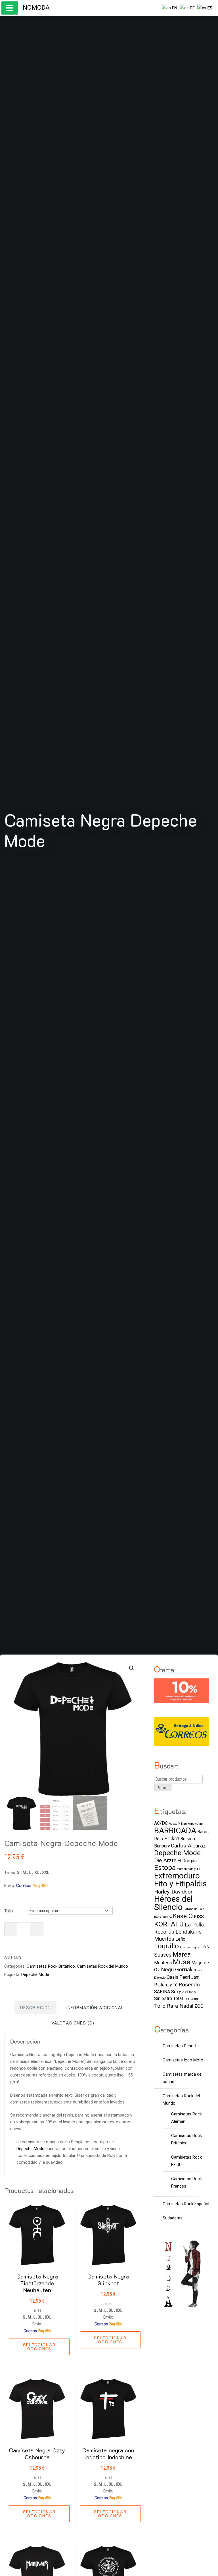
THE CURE (191, 1999)
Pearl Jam (189, 1977)
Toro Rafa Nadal (174, 2006)
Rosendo (189, 1985)
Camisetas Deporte (181, 2046)
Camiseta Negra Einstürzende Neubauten (37, 2283)
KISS (199, 1917)
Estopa (165, 1868)
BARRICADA (175, 1831)
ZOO (199, 2006)
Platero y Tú (166, 1985)
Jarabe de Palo (194, 1909)
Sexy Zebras (184, 1992)
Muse (182, 1962)
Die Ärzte (165, 1860)
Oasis (172, 1977)
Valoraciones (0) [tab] (73, 2023)
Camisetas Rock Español (186, 2204)
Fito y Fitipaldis (180, 1884)
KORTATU (169, 1924)
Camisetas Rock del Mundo (102, 1966)
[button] (132, 1668)
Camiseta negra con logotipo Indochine (108, 2454)
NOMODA (36, 8)
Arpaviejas (195, 1824)
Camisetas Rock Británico (51, 1966)
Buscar (163, 1788)
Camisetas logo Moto (183, 2060)
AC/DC (161, 1823)
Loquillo (166, 1946)
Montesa (163, 1963)
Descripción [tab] (35, 2007)
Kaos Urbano (163, 1917)
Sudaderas (173, 2218)
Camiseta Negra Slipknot (108, 2280)
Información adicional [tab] (95, 2007)
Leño (180, 1939)
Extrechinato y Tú (188, 1869)
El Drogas (187, 1861)
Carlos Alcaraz (188, 1846)
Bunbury (162, 1846)
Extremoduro (177, 1876)
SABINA (162, 1992)
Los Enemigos (189, 1947)
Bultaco (188, 1839)
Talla (9, 1911)
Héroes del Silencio (173, 1903)
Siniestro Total (168, 1998)
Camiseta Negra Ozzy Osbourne (37, 2454)
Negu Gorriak (177, 1970)
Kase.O (183, 1916)
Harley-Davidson (174, 1892)
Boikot (172, 1839)
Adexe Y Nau (178, 1824)
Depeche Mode (35, 1974)
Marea (182, 1954)
